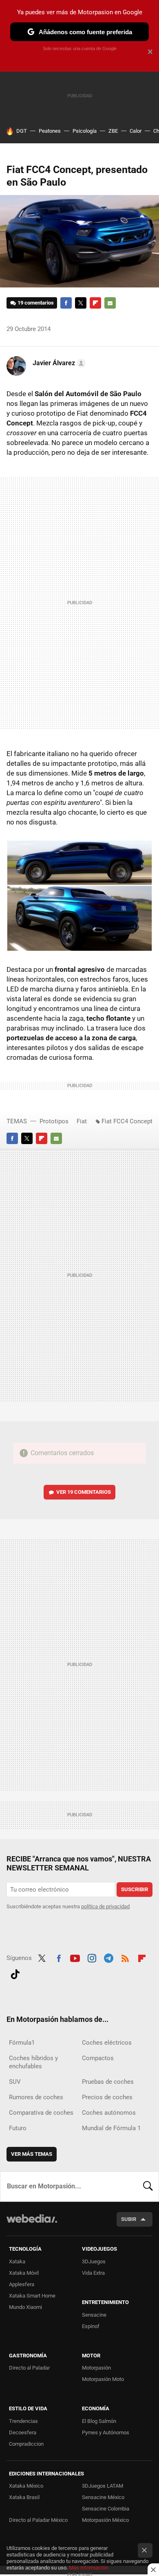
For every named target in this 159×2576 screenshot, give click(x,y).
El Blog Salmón (99, 2421)
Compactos (98, 2058)
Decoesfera (23, 2432)
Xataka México (26, 2486)
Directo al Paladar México (38, 2520)
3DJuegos (94, 2261)
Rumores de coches (36, 2097)
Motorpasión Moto (103, 2379)
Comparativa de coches (41, 2113)
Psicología (85, 131)
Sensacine (94, 2315)
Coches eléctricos (107, 2043)
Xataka (17, 2261)
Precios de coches (107, 2097)
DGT (22, 131)
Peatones (50, 131)
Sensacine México (103, 2497)
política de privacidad (105, 1906)
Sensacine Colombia (106, 2509)
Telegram (108, 1957)
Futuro (18, 2128)
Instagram (92, 1957)
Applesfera (22, 2284)
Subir (129, 2219)
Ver (84, 1492)
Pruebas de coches (108, 2082)
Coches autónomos (109, 2113)
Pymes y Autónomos (106, 2432)
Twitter (81, 303)
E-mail (110, 303)
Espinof (91, 2326)
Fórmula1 (22, 2043)
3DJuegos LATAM (103, 2486)
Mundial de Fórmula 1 (111, 2128)
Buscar (148, 2186)
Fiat (82, 1121)
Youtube (75, 1957)
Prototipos (54, 1121)
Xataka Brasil (24, 2497)
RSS (125, 1957)
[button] (58, 363)
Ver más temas (32, 2154)
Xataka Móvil (24, 2273)
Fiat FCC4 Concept (127, 1121)
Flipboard (95, 303)
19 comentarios (36, 303)
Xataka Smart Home (32, 2296)
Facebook (66, 303)
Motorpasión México (105, 2520)
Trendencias (23, 2421)
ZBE (113, 131)
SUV (15, 2082)
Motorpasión (96, 2368)
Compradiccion (26, 2444)
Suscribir (135, 1889)
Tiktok (15, 1973)
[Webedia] (32, 2224)
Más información (88, 2568)
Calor (136, 131)
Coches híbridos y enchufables (33, 2062)
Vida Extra (93, 2273)
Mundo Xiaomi (25, 2307)
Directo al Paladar (29, 2368)
